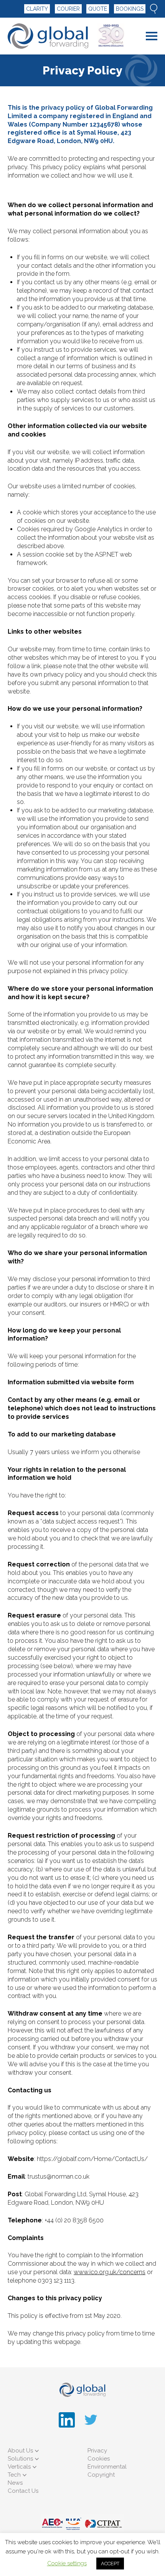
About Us (20, 2451)
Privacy (97, 2451)
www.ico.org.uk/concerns (110, 2272)
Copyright (101, 2475)
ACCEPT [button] (110, 2564)
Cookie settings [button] (67, 2563)
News (15, 2483)
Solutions (20, 2459)
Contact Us (23, 2491)
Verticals (19, 2467)
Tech (14, 2475)
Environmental (107, 2467)
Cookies (99, 2459)
